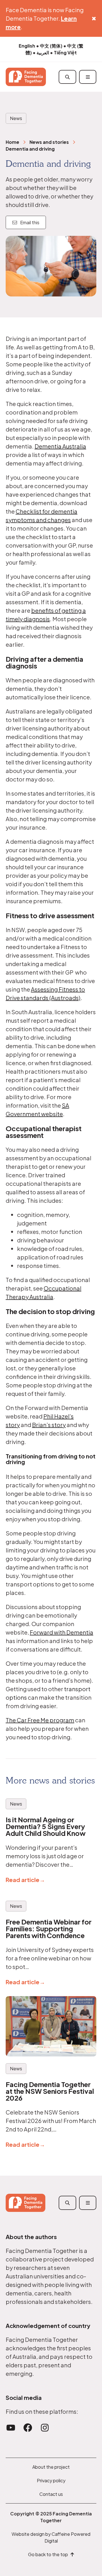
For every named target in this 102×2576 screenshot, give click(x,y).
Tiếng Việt (65, 53)
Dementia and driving (30, 149)
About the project (51, 2467)
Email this (28, 222)
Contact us (51, 2494)
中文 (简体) (51, 46)
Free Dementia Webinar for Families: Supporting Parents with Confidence (49, 1928)
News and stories (49, 142)
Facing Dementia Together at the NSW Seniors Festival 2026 (50, 2091)
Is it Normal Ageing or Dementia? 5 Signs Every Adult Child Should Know (46, 1826)
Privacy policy (51, 2480)
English (27, 46)
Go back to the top (49, 2554)
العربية (43, 53)
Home (12, 142)
